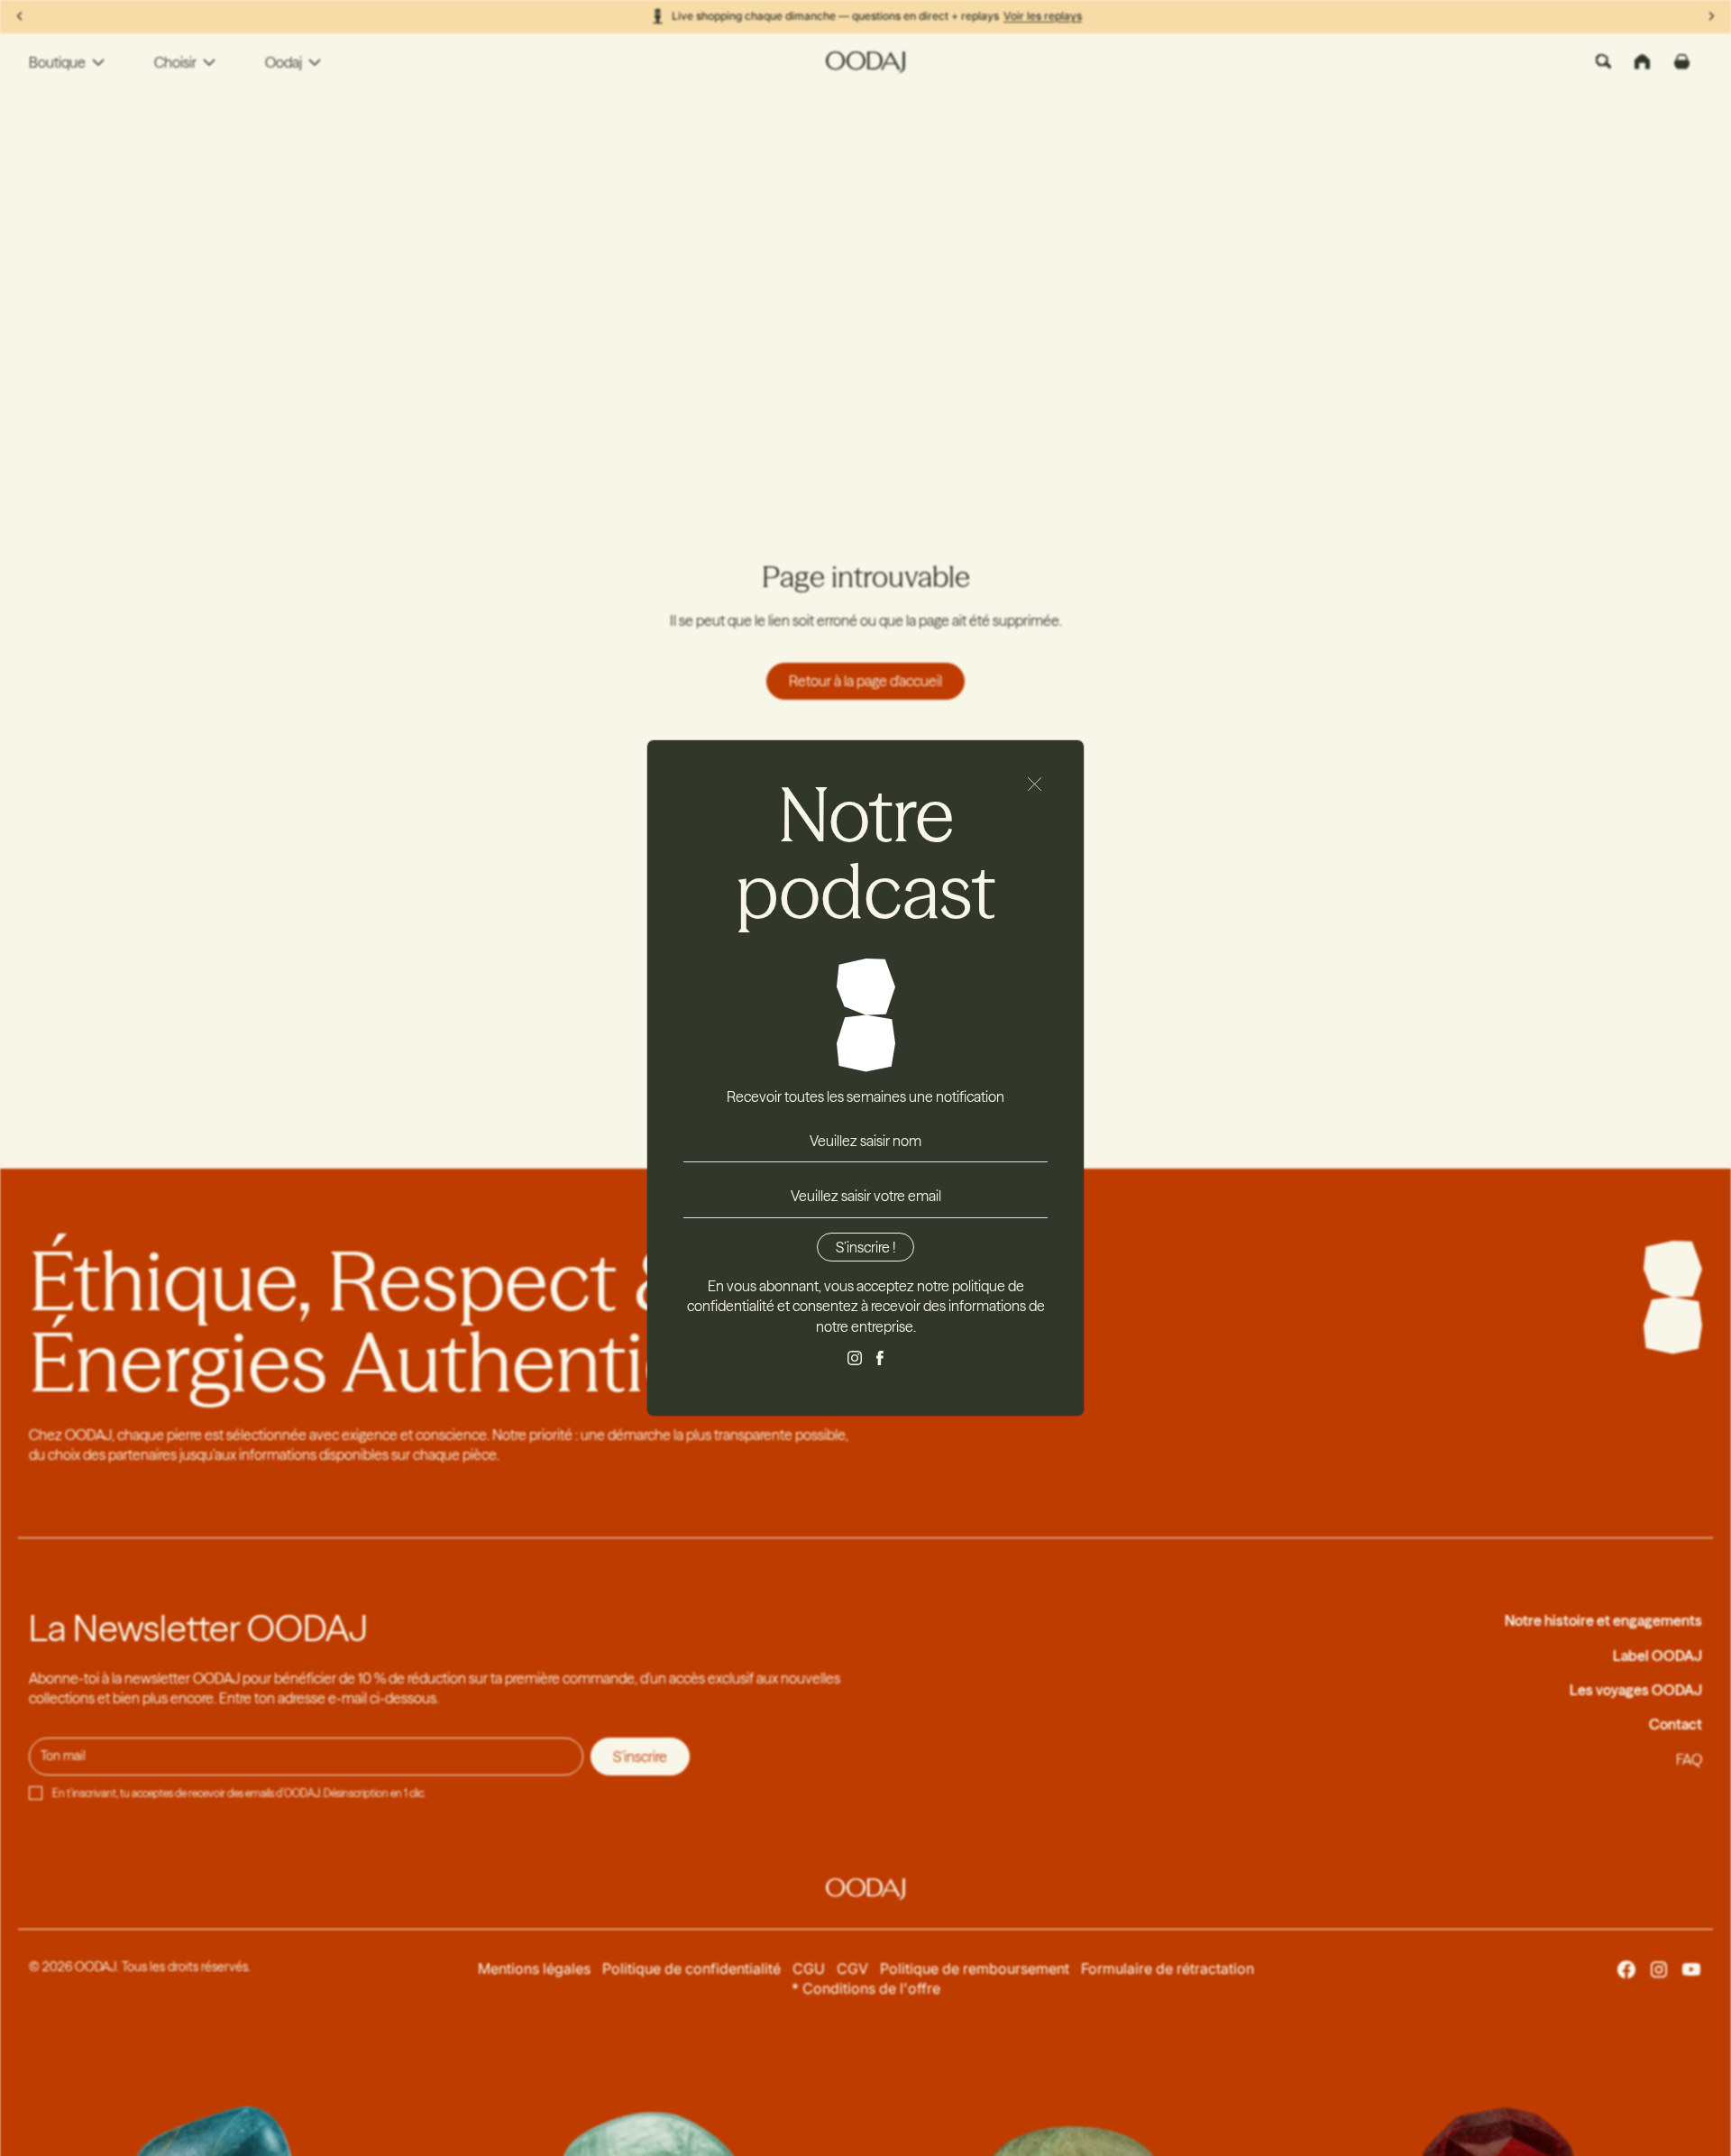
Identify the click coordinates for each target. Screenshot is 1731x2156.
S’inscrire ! (865, 1247)
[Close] (1035, 784)
